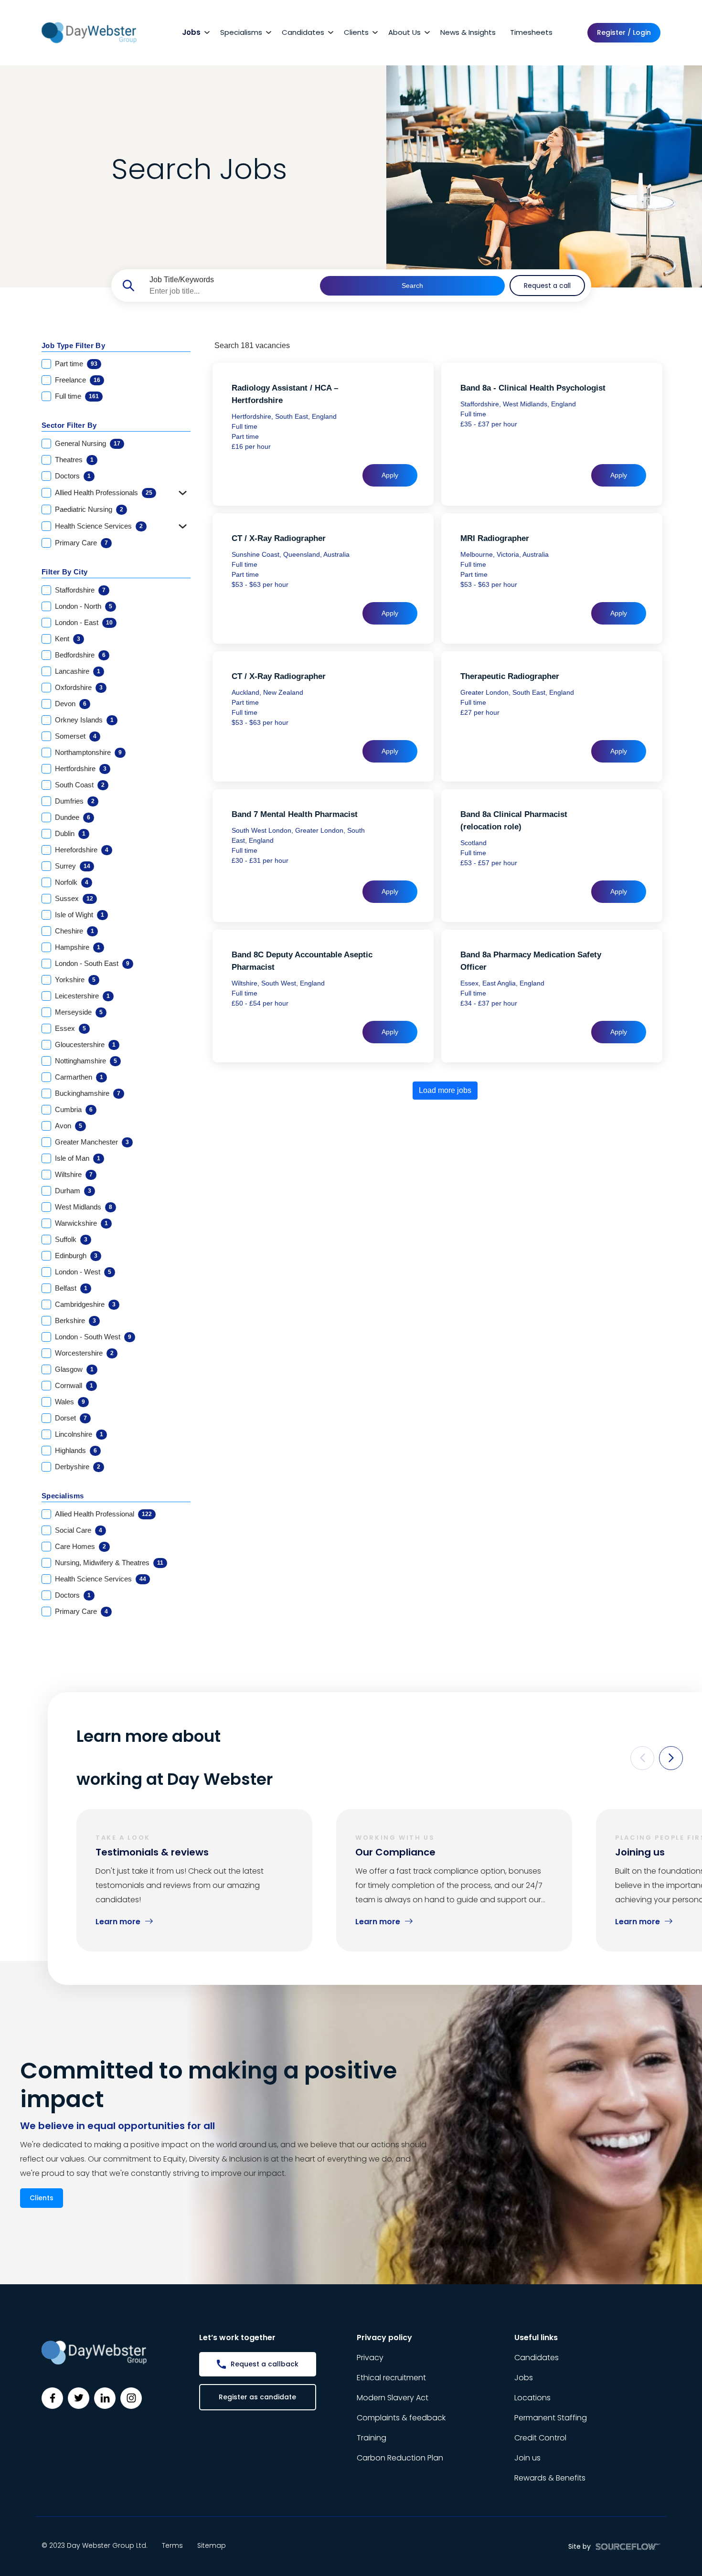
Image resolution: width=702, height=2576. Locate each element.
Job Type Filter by (73, 345)
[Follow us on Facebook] (52, 2398)
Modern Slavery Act (393, 2398)
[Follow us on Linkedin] (105, 2398)
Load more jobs (445, 1090)
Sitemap (212, 2545)
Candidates (303, 32)
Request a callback (265, 2364)
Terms (172, 2545)
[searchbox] (231, 291)
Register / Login (624, 32)
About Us (404, 32)
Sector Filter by (69, 425)
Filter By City (65, 572)
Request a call (547, 286)
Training (372, 2438)
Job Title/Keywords (182, 280)
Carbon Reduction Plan (400, 2458)
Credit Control (540, 2438)
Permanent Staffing (551, 2418)
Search (412, 286)
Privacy (370, 2358)
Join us (527, 2458)
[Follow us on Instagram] (131, 2398)
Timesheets (531, 32)
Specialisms (241, 32)
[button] (642, 1758)
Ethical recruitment (391, 2378)
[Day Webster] (89, 32)
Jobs (191, 32)
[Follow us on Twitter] (79, 2398)
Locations (532, 2398)
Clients (356, 32)
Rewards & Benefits (550, 2478)
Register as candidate (257, 2397)
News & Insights (468, 32)
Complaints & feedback (401, 2418)
